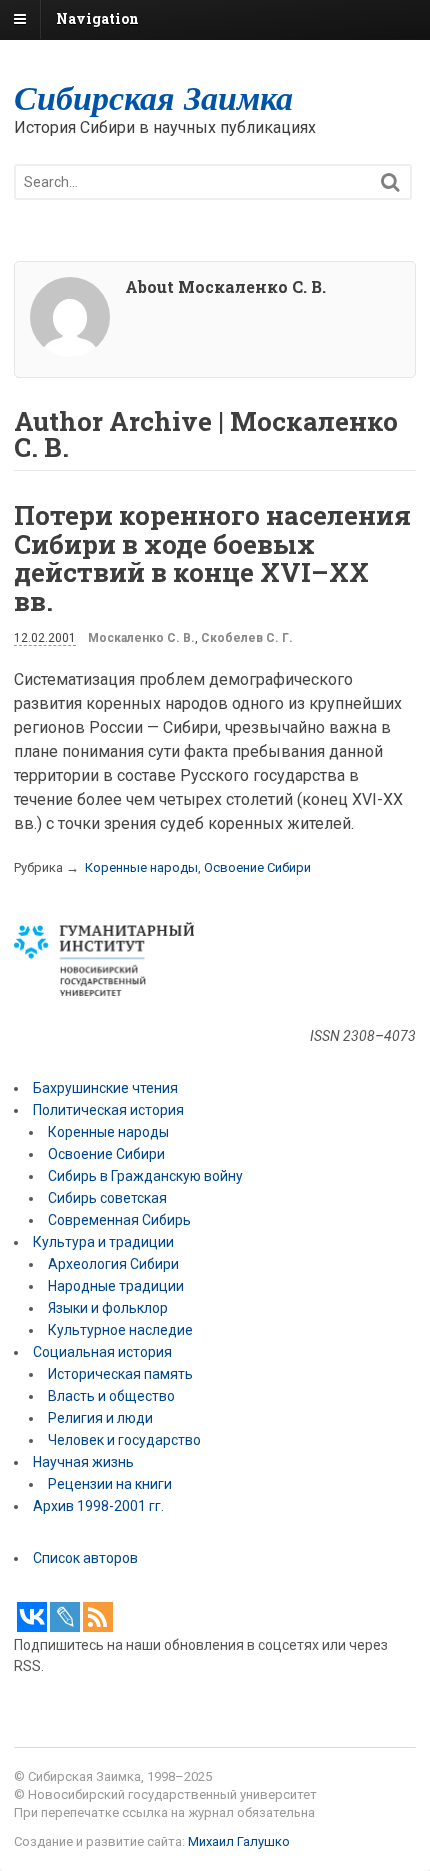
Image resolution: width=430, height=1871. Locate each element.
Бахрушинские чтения (105, 1088)
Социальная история (102, 1352)
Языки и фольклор (108, 1308)
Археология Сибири (113, 1264)
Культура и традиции (103, 1242)
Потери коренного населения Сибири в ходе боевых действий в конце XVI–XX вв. (212, 558)
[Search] (390, 182)
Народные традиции (116, 1286)
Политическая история (108, 1110)
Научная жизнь (83, 1462)
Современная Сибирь (119, 1220)
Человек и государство (124, 1440)
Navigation (97, 18)
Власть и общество (111, 1396)
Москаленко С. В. (141, 638)
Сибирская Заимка (153, 97)
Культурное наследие (120, 1330)
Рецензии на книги (110, 1484)
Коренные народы (141, 867)
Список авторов (85, 1558)
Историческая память (120, 1374)
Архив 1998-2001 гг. (100, 1506)
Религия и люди (100, 1418)
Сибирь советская (107, 1198)
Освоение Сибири (257, 867)
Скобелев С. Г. (247, 638)
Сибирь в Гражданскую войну (145, 1176)
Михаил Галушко (239, 1841)
